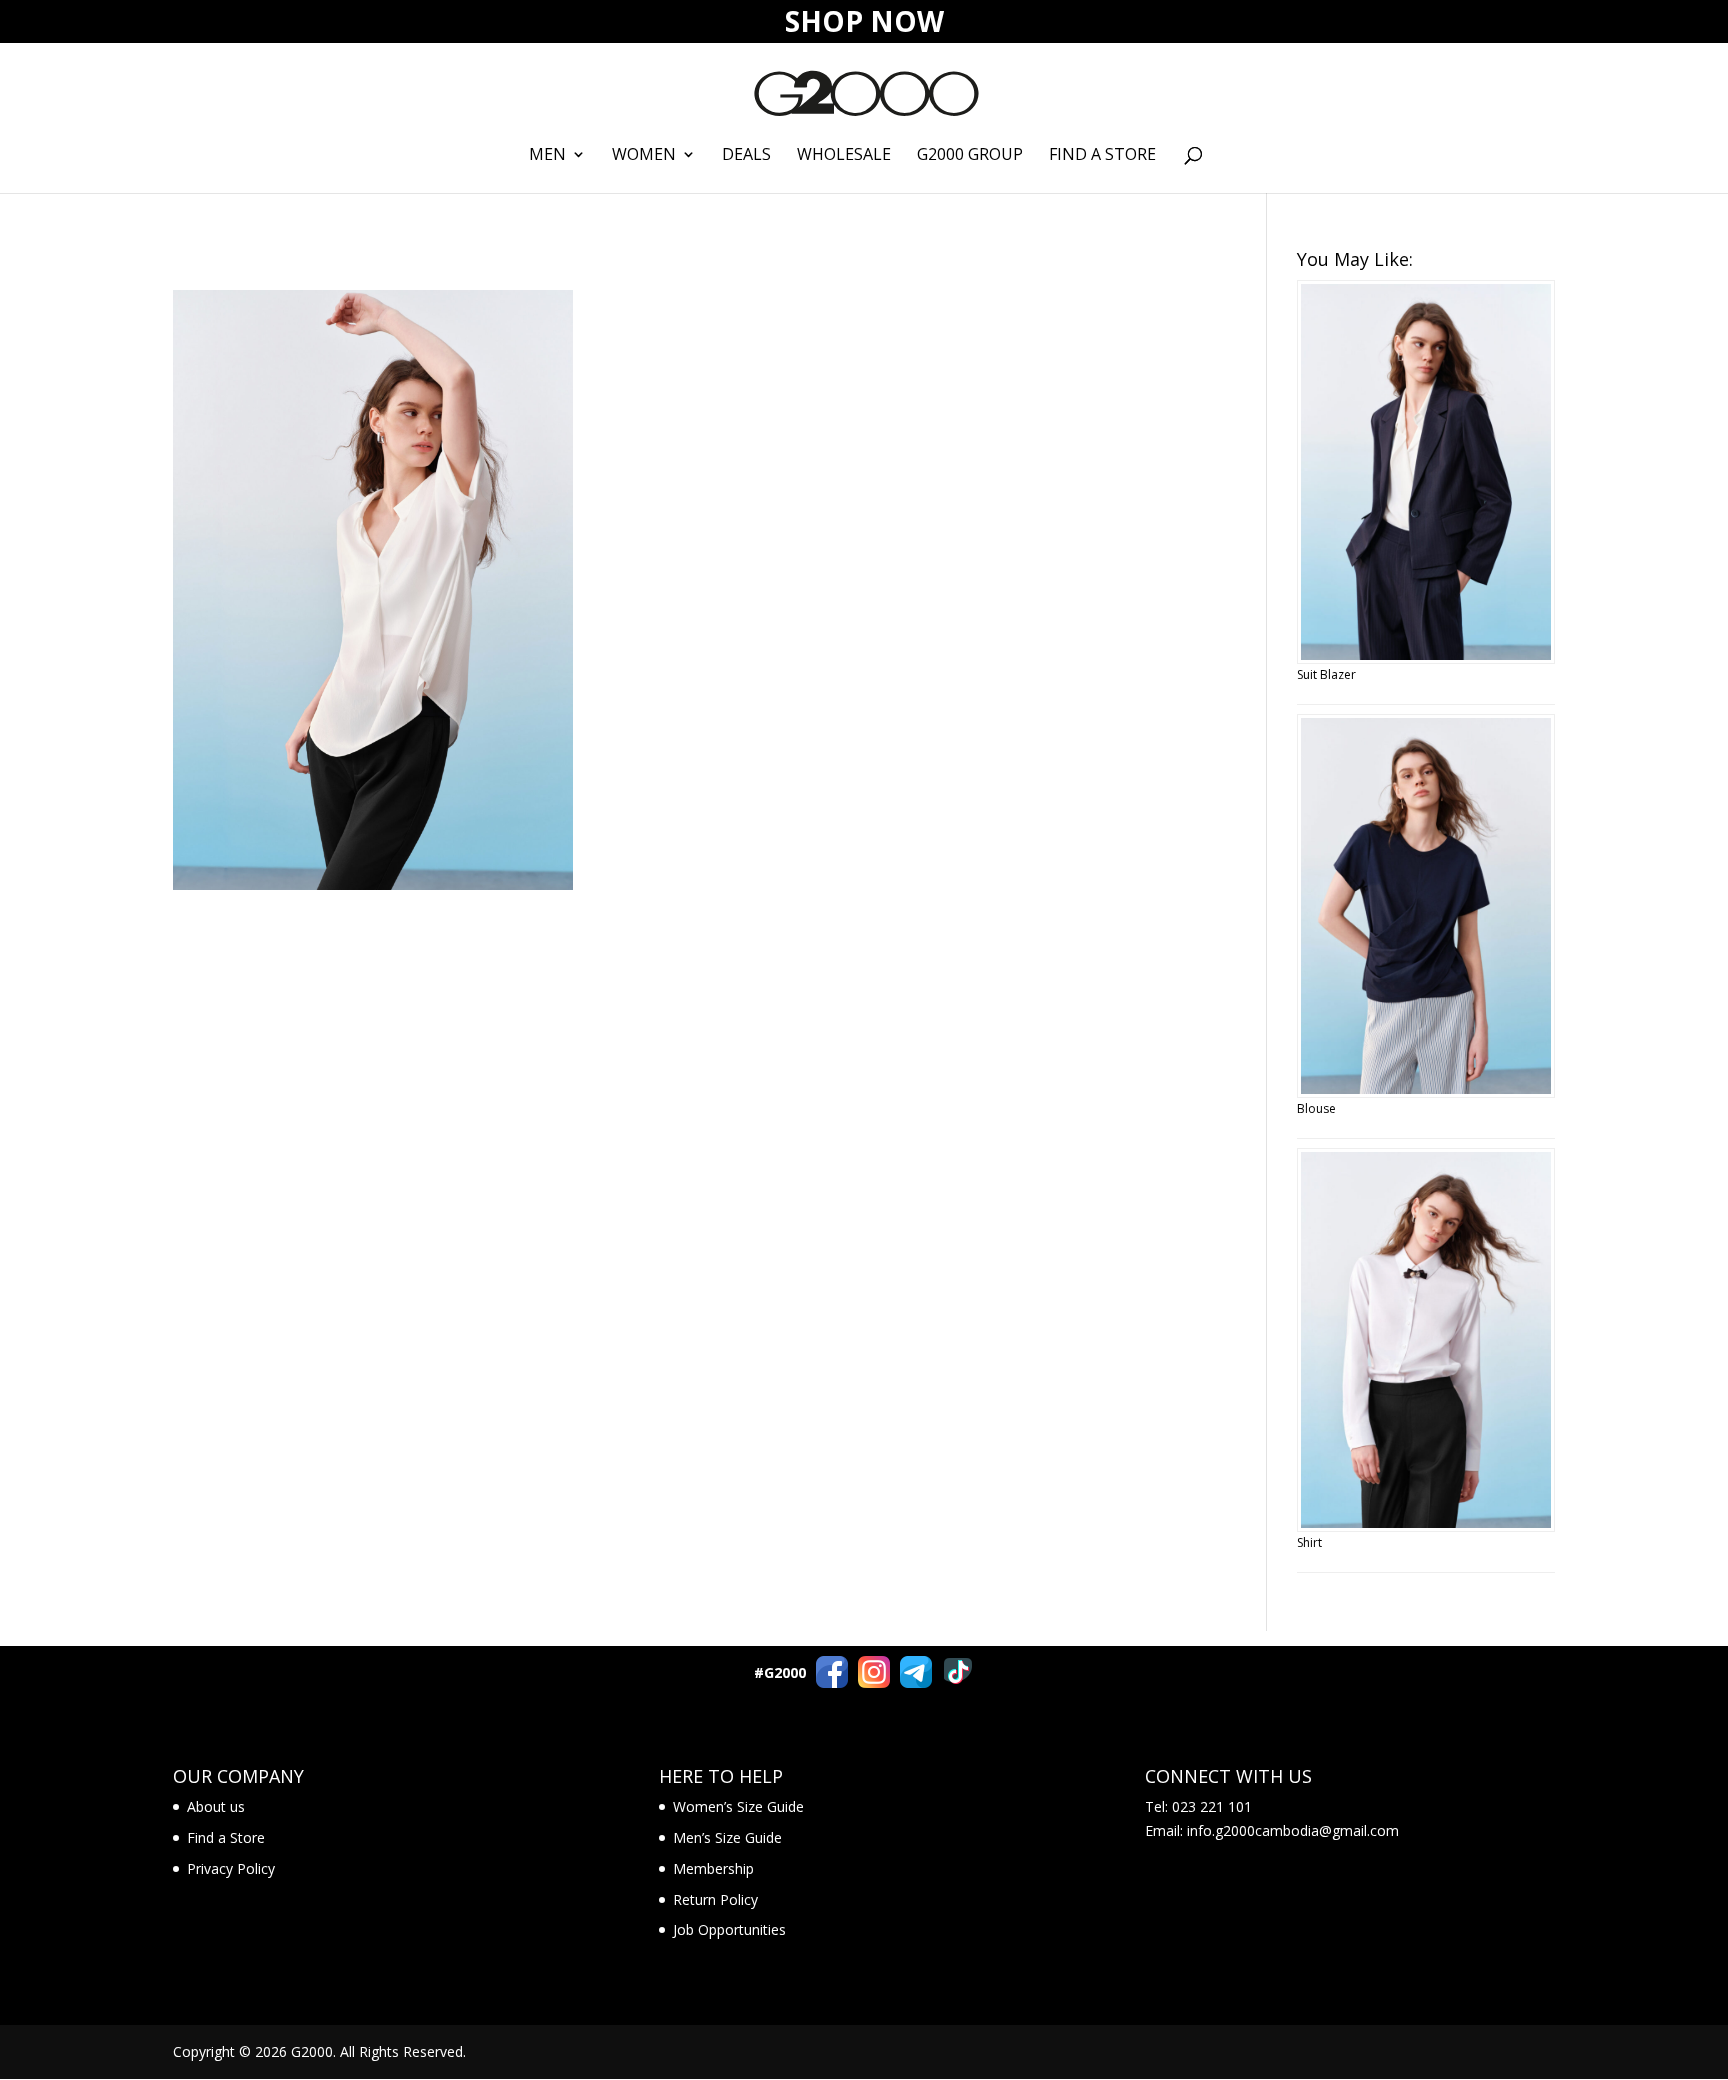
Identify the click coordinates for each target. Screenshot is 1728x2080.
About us (216, 1806)
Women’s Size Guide (738, 1806)
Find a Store (226, 1837)
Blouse (1316, 1108)
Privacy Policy (231, 1868)
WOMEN (644, 156)
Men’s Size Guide (727, 1837)
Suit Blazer (1326, 674)
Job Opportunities (729, 1929)
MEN (547, 156)
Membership (713, 1868)
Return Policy (715, 1899)
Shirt (1309, 1542)
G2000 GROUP (970, 156)
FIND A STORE (1102, 156)
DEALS (746, 156)
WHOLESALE (844, 156)
